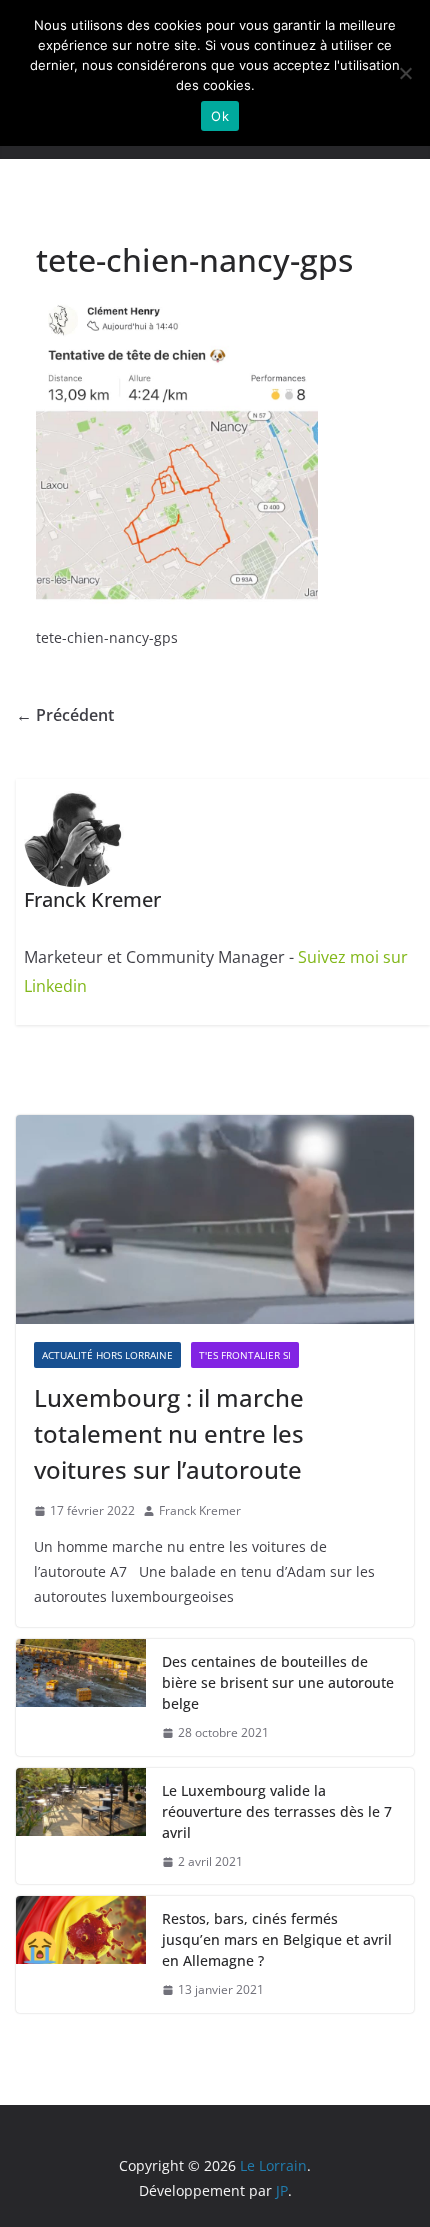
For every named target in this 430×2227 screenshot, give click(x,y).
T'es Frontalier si (245, 1355)
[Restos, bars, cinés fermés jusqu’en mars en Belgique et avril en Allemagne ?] (81, 1954)
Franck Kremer (200, 1510)
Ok (220, 116)
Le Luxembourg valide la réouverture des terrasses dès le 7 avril (277, 1811)
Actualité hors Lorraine (107, 1355)
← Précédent (65, 715)
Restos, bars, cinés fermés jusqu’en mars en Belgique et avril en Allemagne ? (277, 1939)
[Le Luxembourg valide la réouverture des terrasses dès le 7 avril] (81, 1826)
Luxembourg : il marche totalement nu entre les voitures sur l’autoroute (169, 1433)
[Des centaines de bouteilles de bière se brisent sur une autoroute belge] (81, 1697)
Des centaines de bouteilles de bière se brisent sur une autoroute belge (278, 1682)
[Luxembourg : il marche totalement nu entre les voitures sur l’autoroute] (215, 1219)
